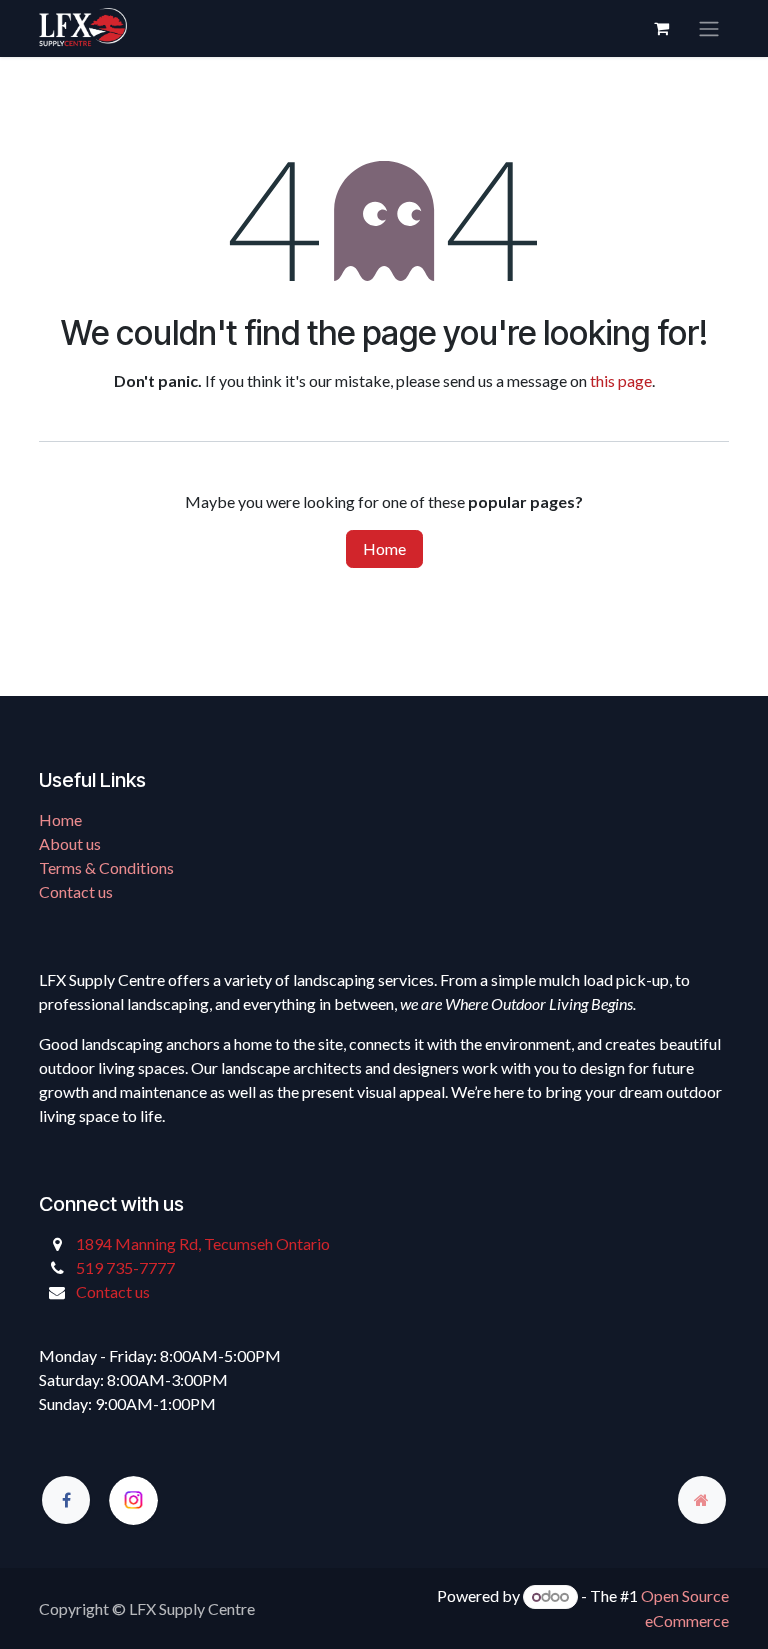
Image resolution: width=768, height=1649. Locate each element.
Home (384, 548)
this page (621, 380)
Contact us (76, 891)
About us (70, 843)
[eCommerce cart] (661, 28)
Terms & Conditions (106, 867)
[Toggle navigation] (709, 28)
